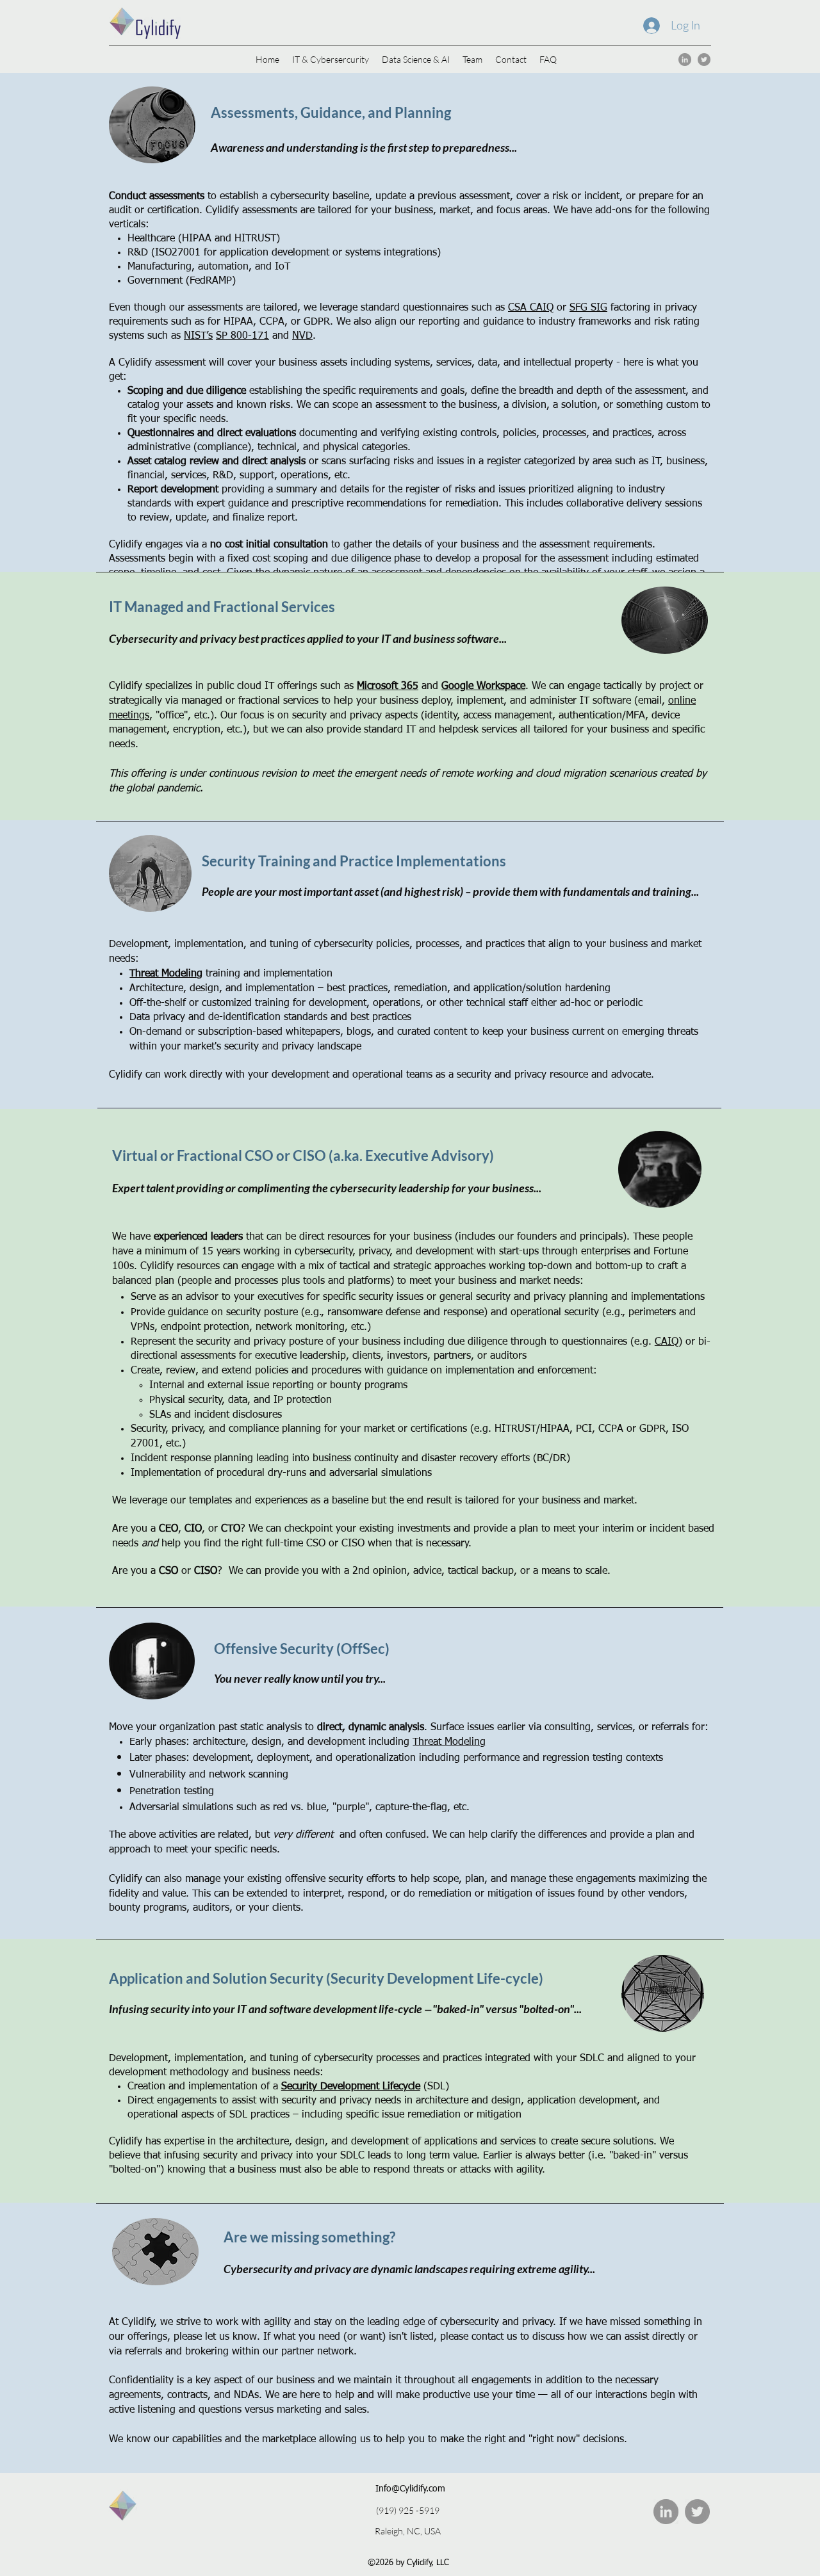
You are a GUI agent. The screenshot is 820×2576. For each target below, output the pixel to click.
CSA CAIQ (531, 308)
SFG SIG (588, 308)
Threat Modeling (166, 974)
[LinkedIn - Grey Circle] (666, 2512)
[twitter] (704, 60)
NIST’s (198, 336)
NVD (302, 336)
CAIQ (667, 1342)
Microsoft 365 (388, 686)
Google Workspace (483, 686)
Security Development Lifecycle (351, 2087)
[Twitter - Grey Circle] (697, 2512)
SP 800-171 (242, 336)
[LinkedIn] (685, 60)
